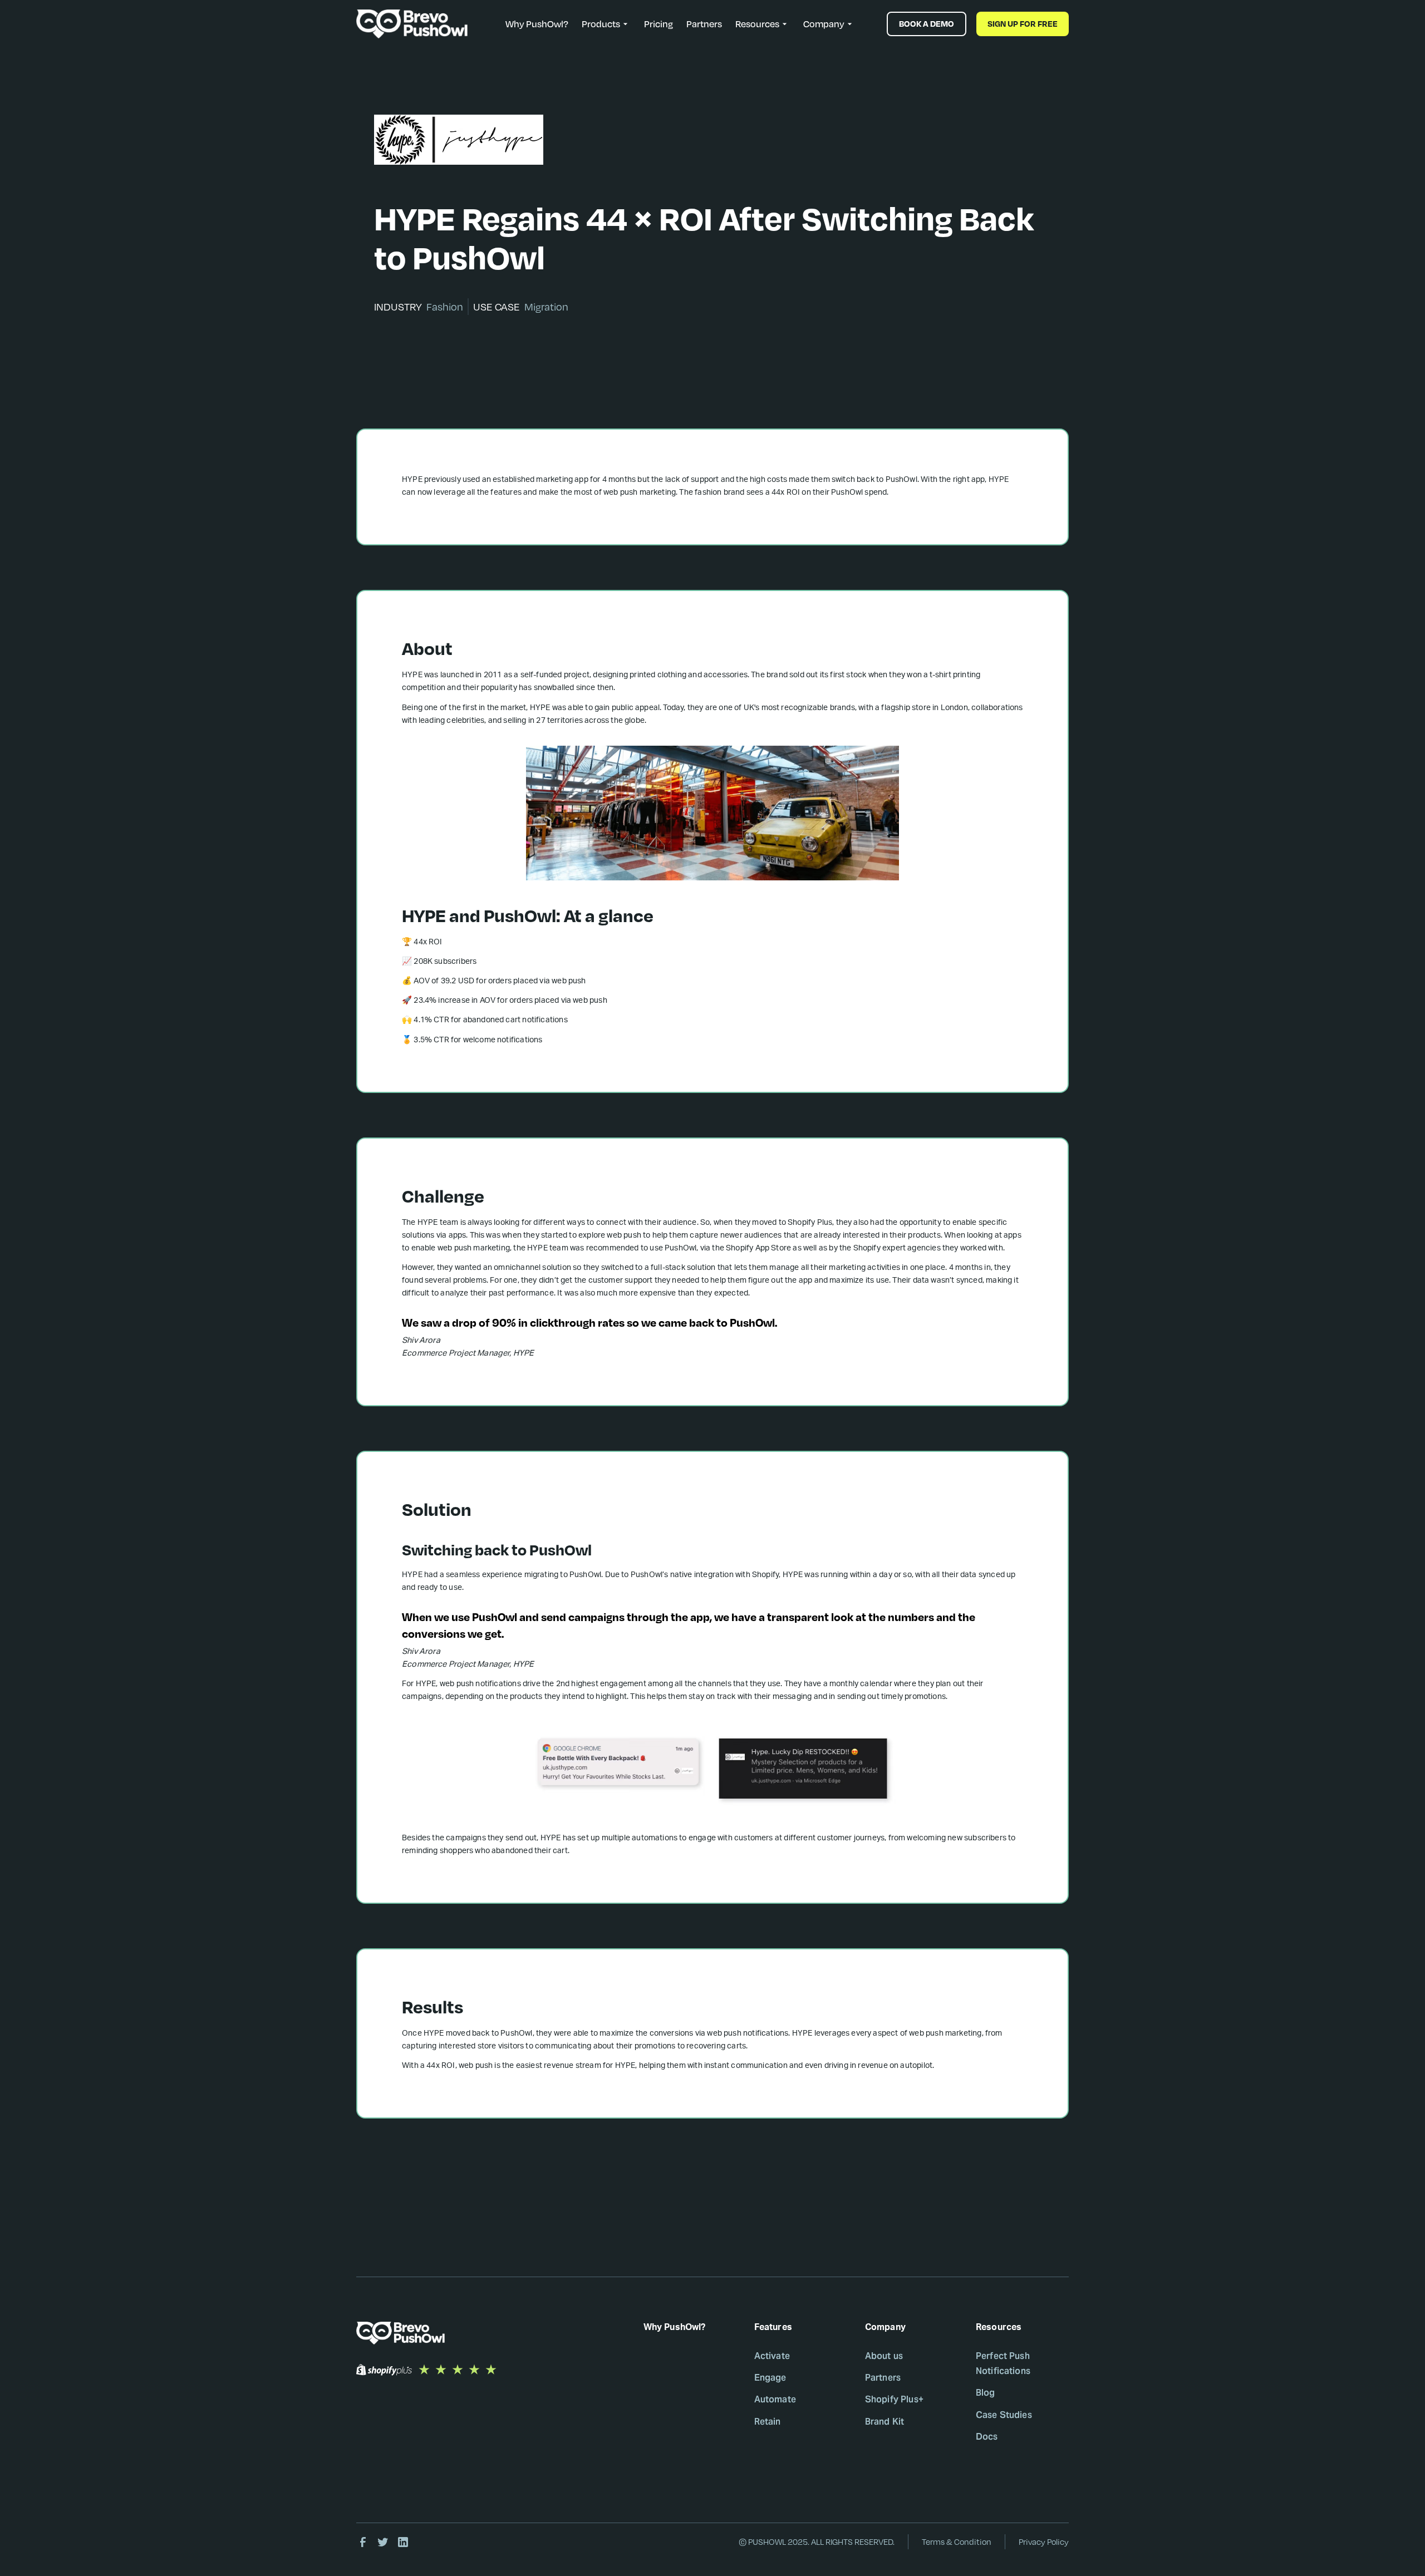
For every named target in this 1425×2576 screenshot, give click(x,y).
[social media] (363, 2542)
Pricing (659, 24)
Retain (768, 2422)
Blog (986, 2393)
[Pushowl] (406, 2333)
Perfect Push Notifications (1003, 2363)
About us (884, 2356)
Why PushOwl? (537, 24)
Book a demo (927, 24)
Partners (704, 24)
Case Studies (1004, 2415)
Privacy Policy (1044, 2542)
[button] (606, 24)
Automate (775, 2399)
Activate (772, 2356)
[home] (412, 24)
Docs (987, 2437)
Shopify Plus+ (894, 2399)
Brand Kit (885, 2422)
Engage (770, 2378)
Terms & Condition (957, 2542)
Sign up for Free (1023, 24)
